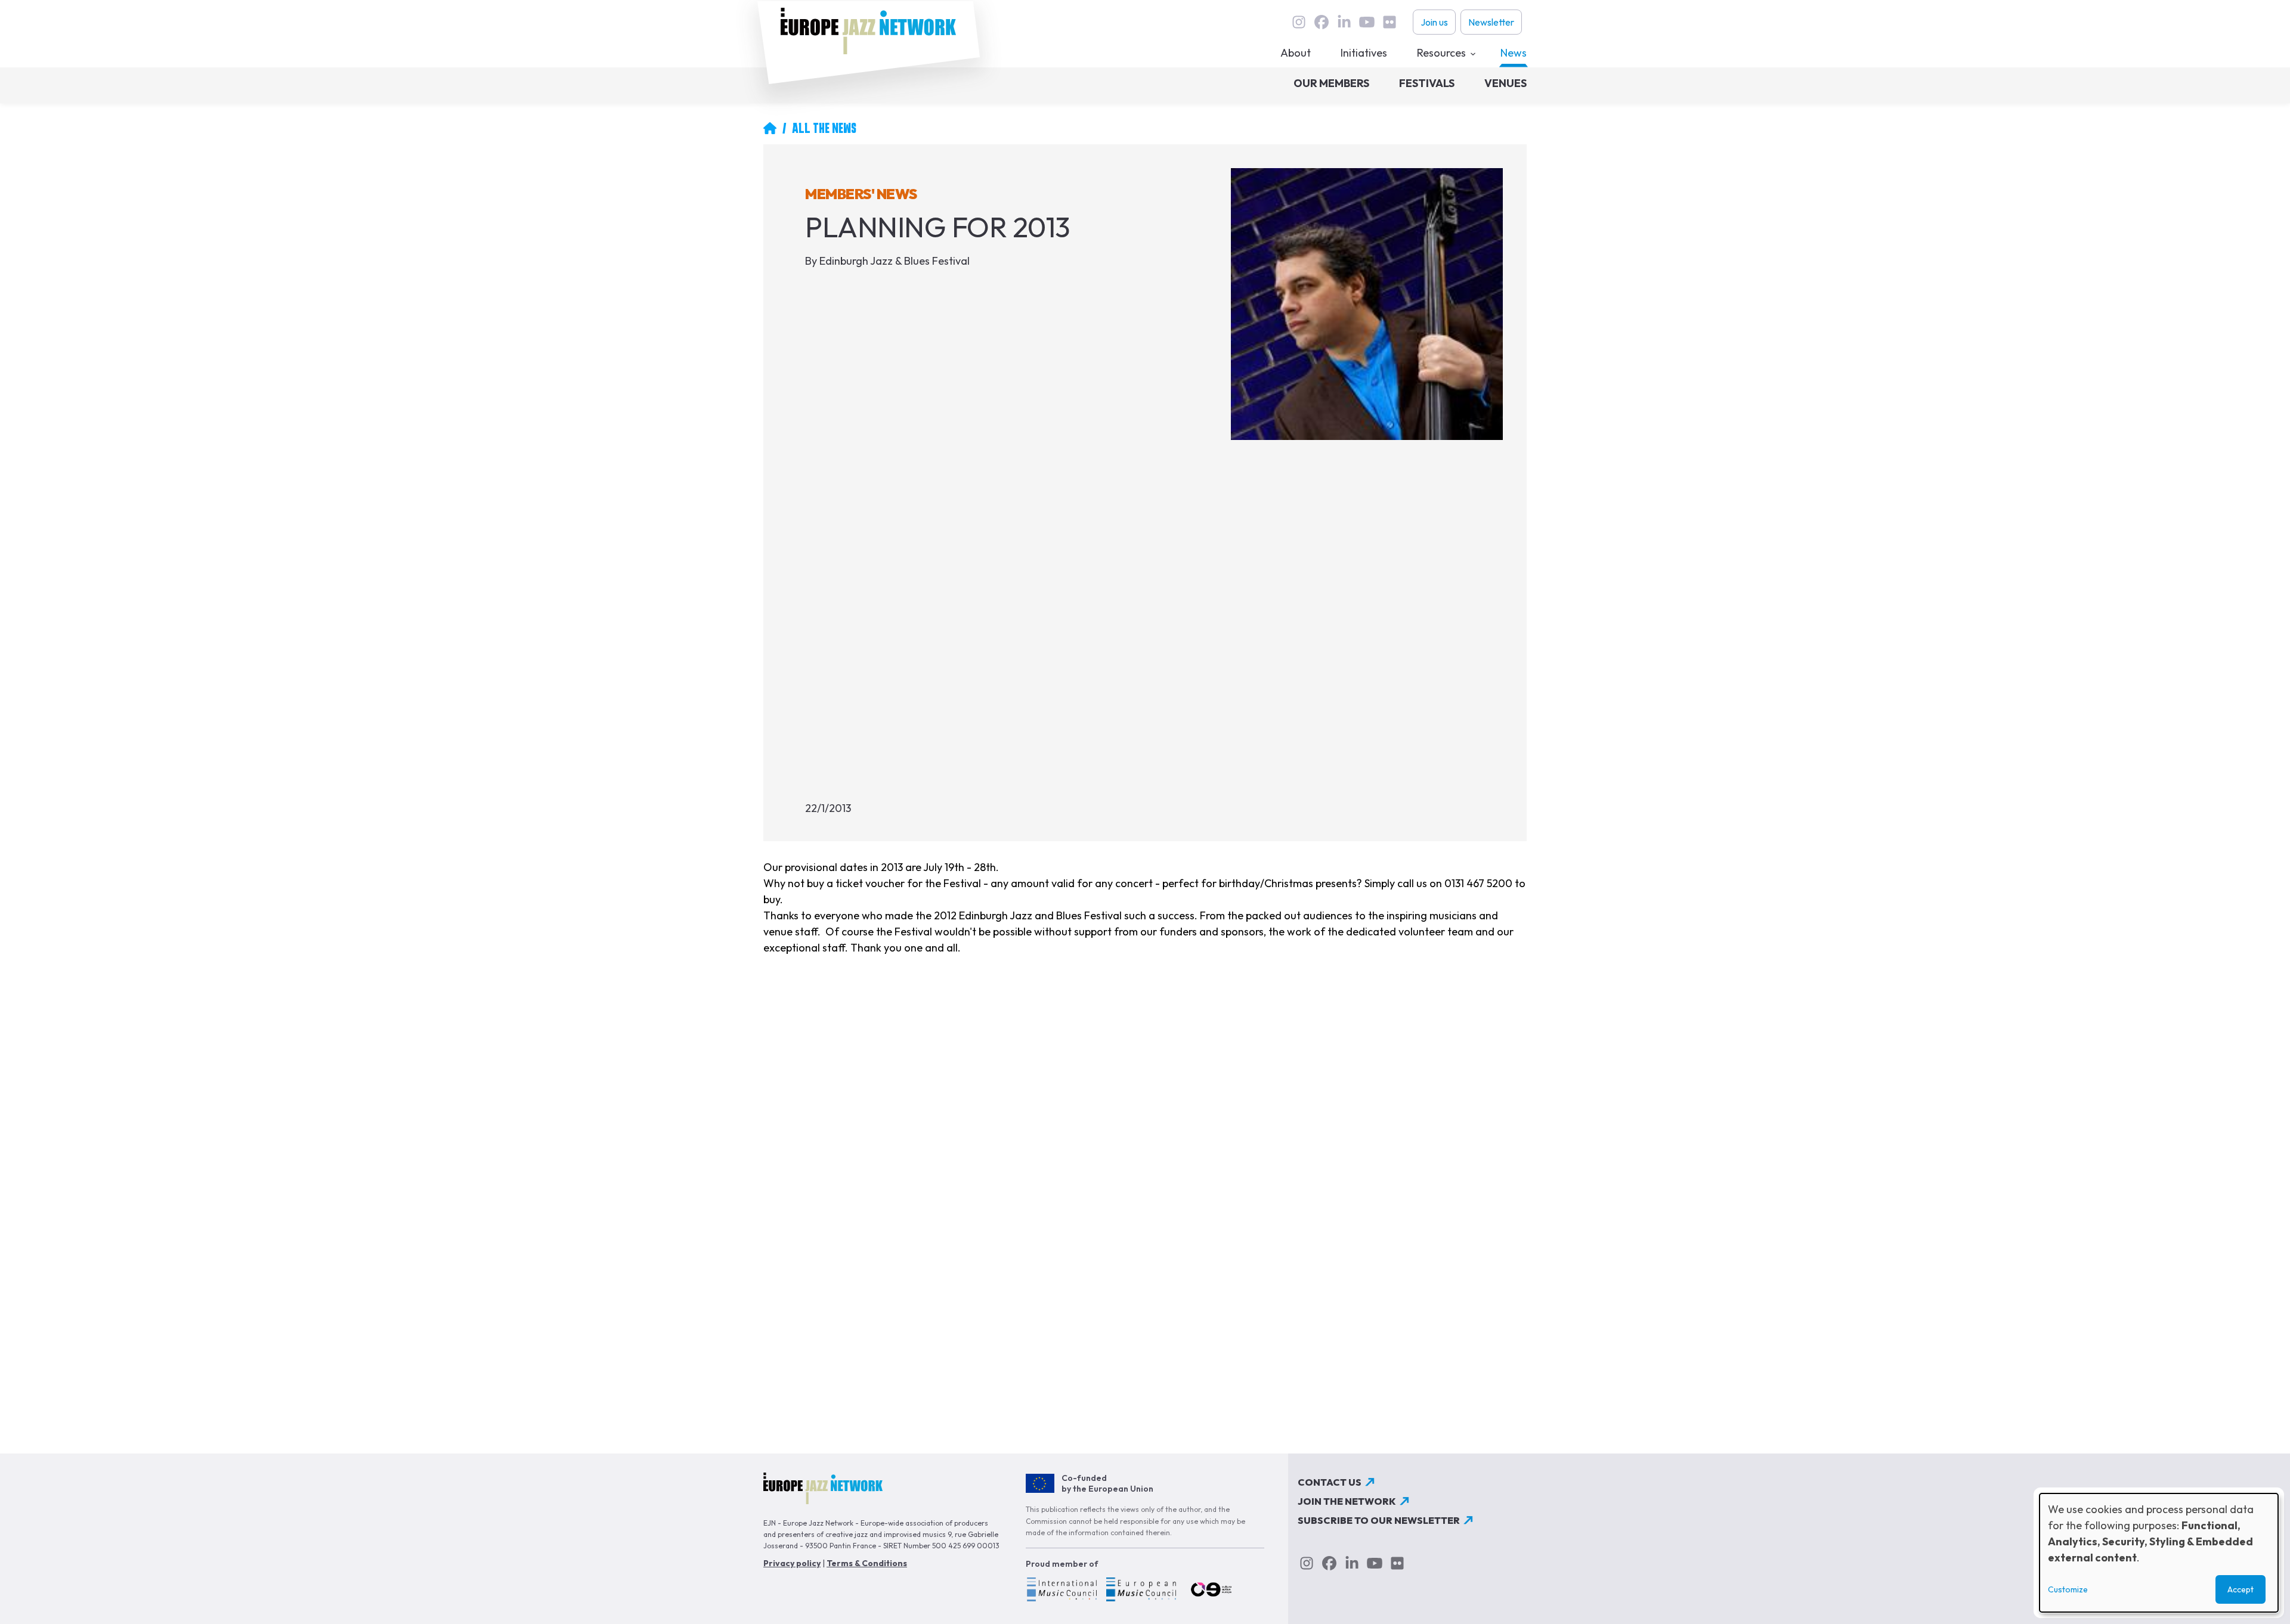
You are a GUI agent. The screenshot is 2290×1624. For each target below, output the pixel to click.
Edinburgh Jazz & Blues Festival (895, 261)
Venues (1505, 83)
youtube (1367, 22)
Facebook (1322, 22)
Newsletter (1491, 22)
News (1514, 53)
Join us (1434, 22)
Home (770, 128)
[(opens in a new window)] (1061, 1591)
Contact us (1330, 1482)
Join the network (1347, 1501)
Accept (2241, 1589)
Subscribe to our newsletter (1379, 1520)
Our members (1331, 83)
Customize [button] (2068, 1589)
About (1296, 53)
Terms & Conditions (867, 1563)
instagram (1299, 22)
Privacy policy (792, 1563)
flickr (1390, 22)
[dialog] (2159, 1553)
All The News (824, 128)
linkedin (1344, 22)
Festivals (1427, 83)
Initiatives (1364, 53)
